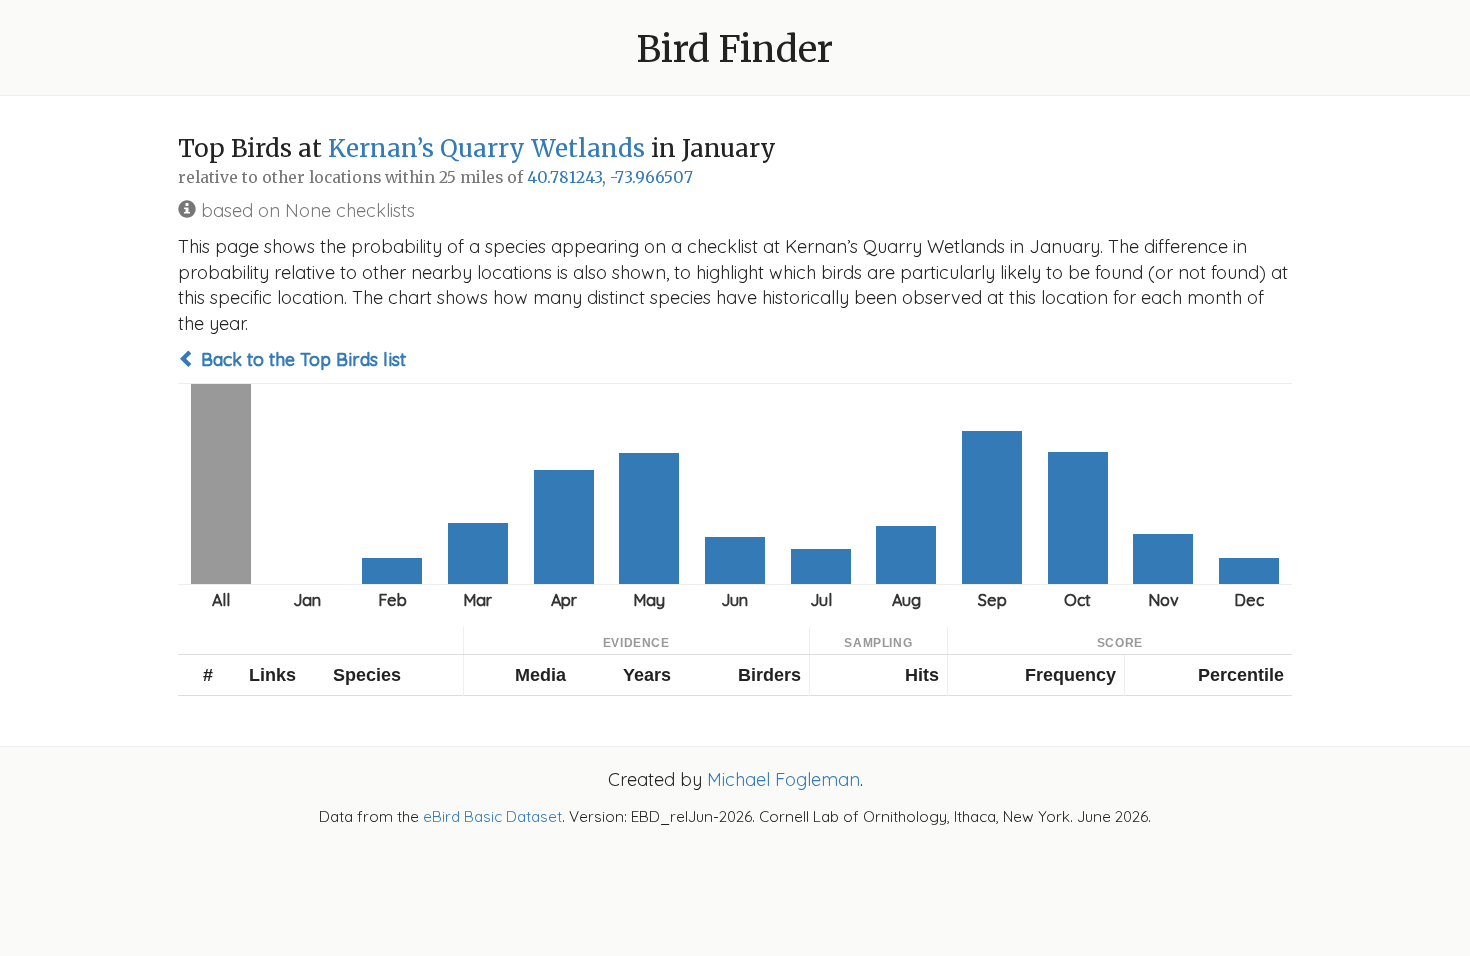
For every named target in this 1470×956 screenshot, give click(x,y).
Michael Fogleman (783, 779)
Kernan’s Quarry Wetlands (486, 148)
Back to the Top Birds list (301, 359)
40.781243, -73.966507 (610, 177)
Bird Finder (735, 49)
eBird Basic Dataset (492, 816)
